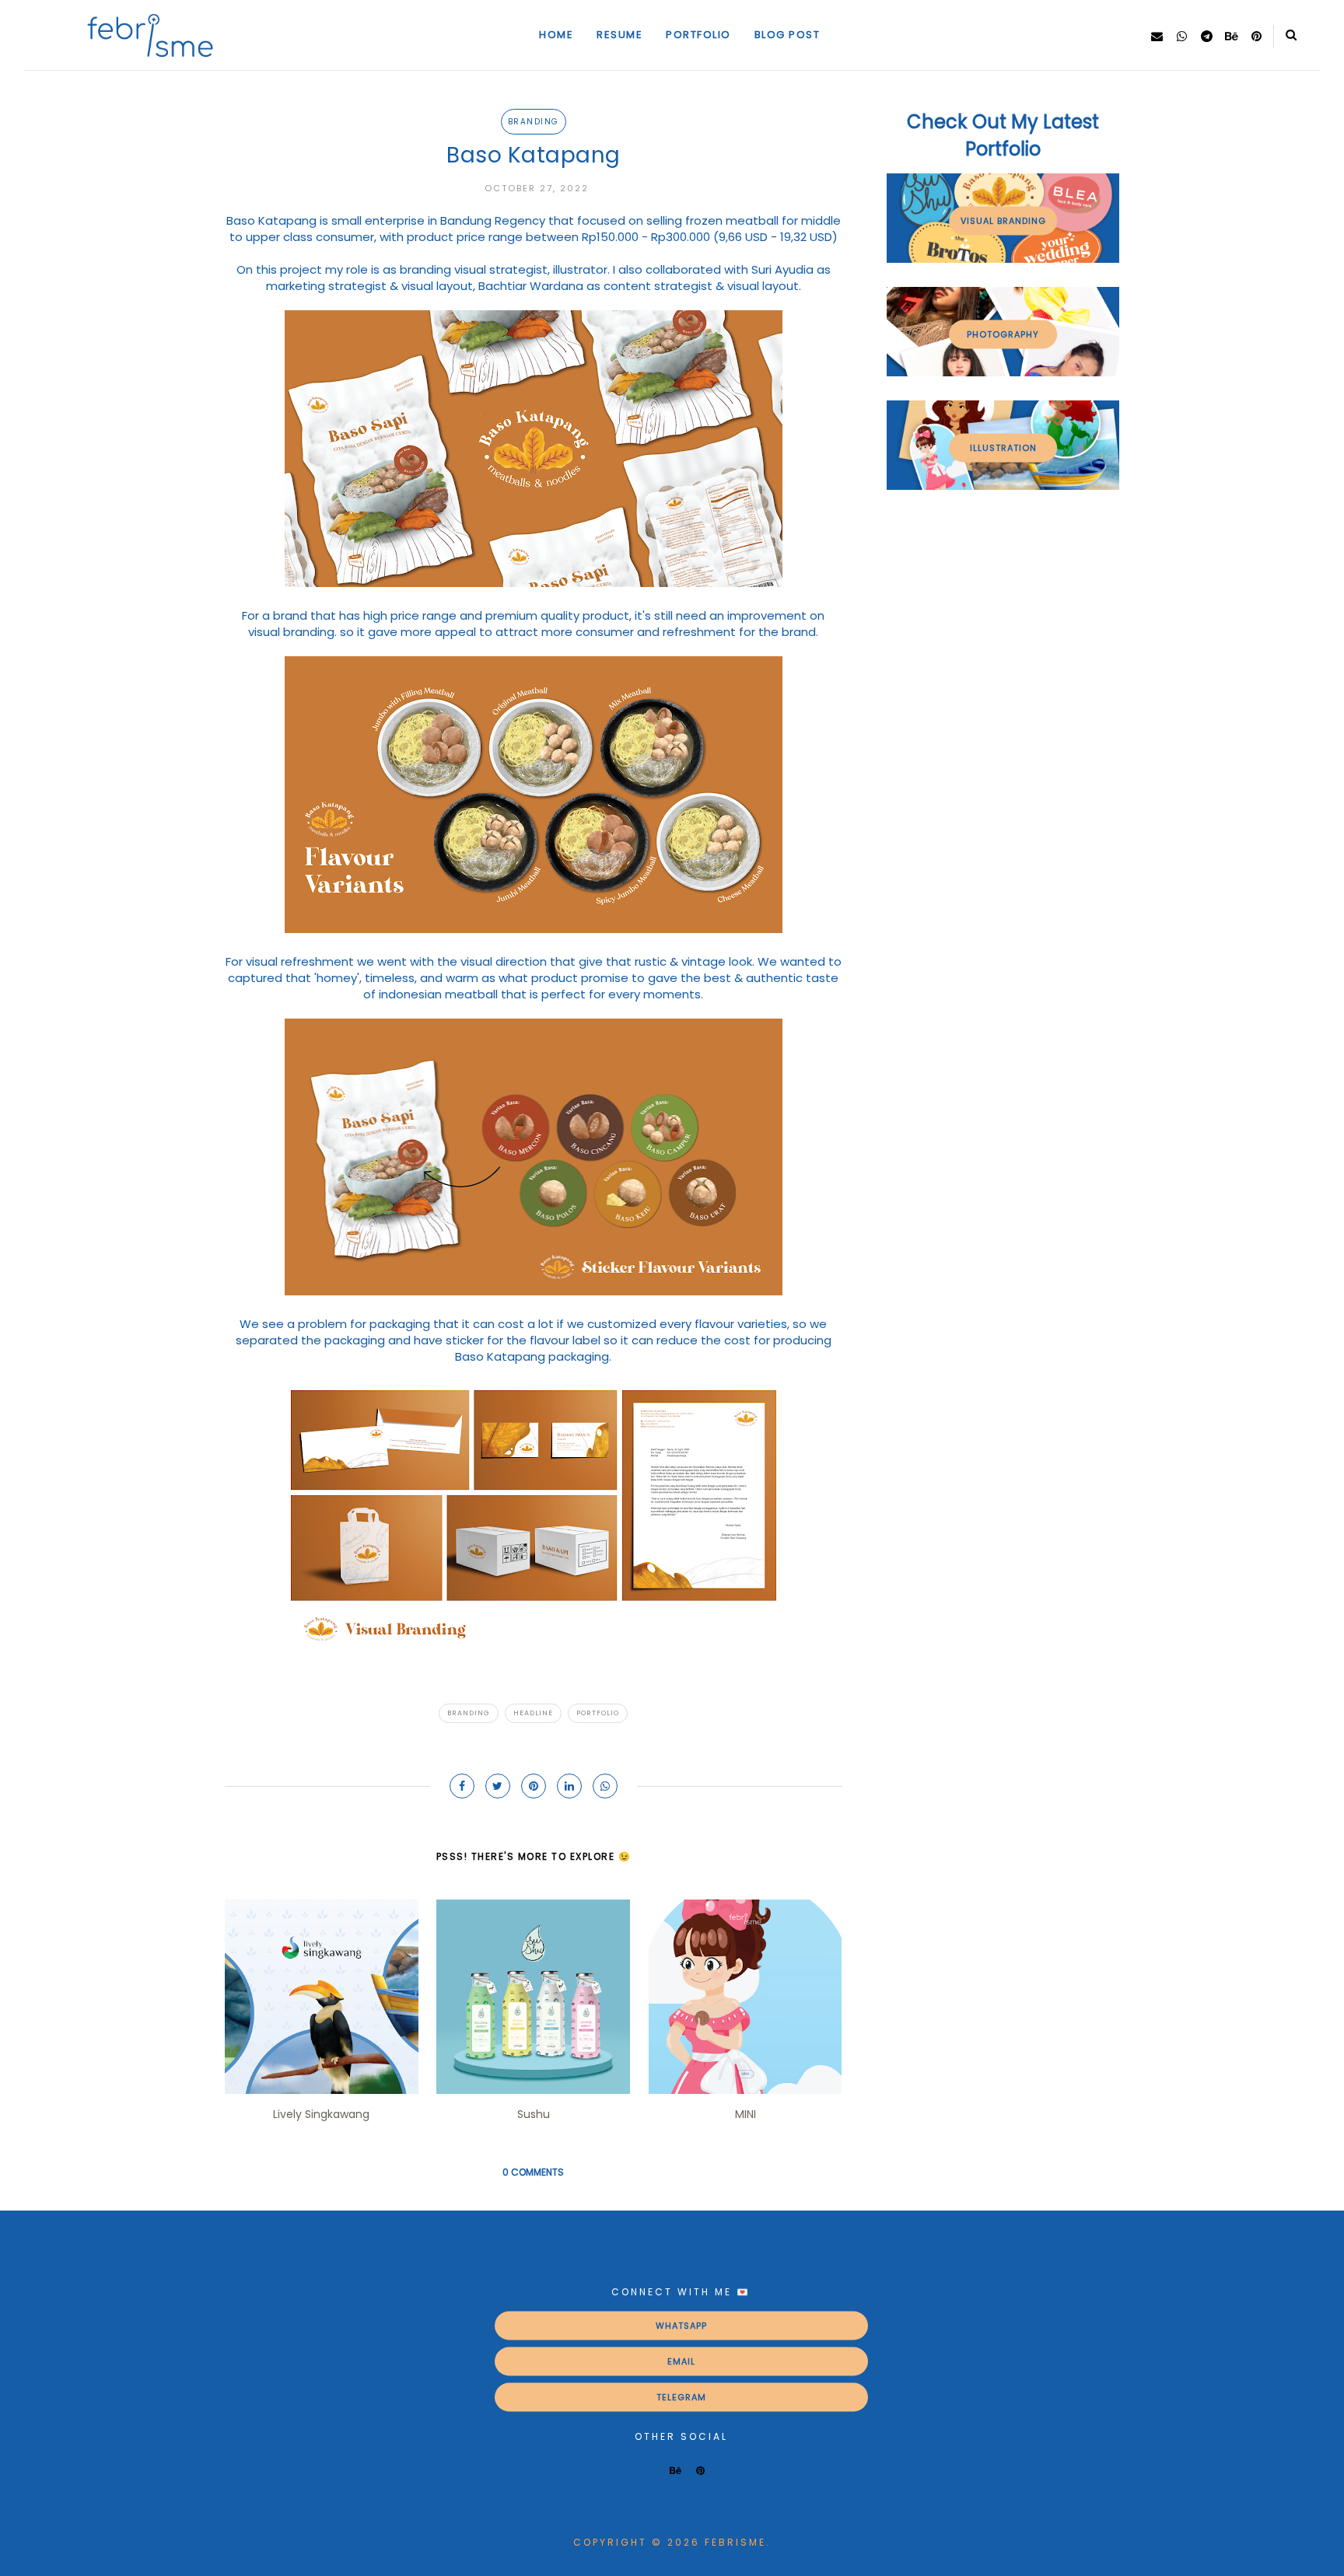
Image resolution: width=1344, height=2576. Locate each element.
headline (533, 1713)
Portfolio (698, 35)
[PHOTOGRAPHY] (1003, 372)
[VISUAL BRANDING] (1003, 259)
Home (556, 35)
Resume (619, 35)
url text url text (681, 2361)
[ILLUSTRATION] (1003, 486)
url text (681, 2326)
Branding (534, 122)
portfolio (598, 1713)
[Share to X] (498, 1786)
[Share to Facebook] (462, 1786)
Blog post (787, 35)
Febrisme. (738, 2542)
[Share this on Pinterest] (534, 1786)
